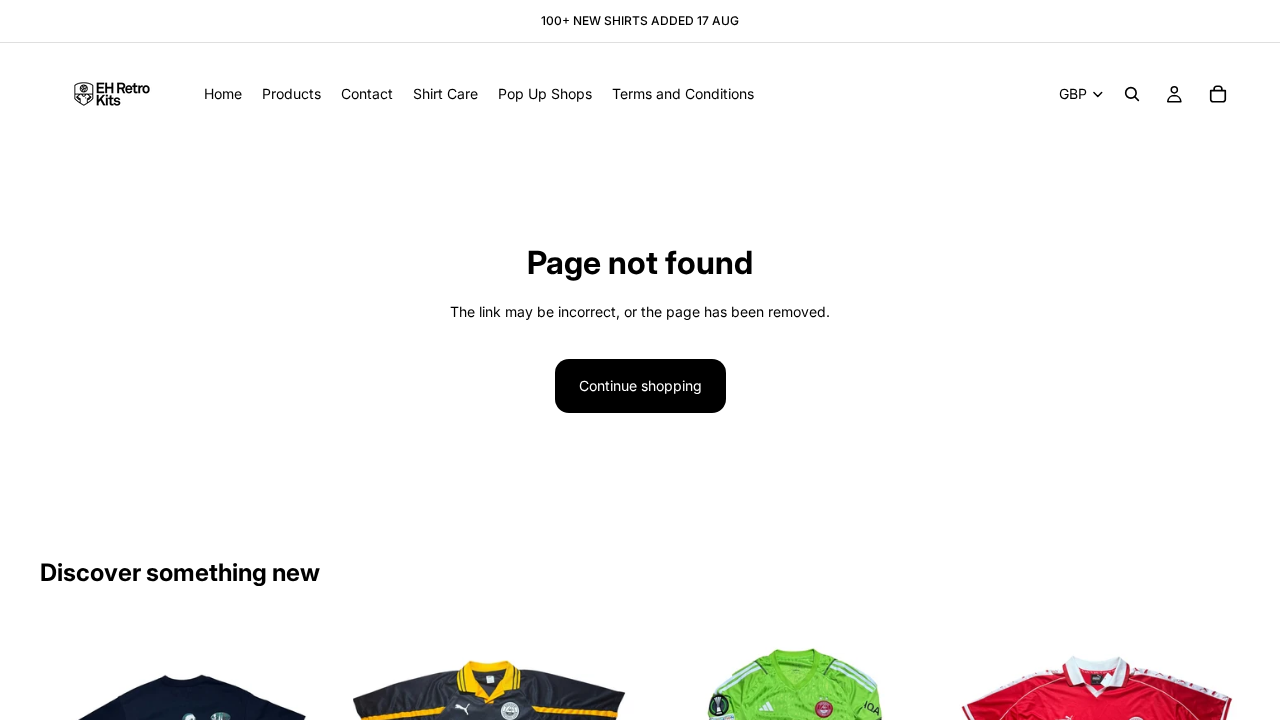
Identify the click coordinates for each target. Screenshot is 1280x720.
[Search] (1132, 94)
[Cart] (1218, 94)
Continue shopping (640, 385)
